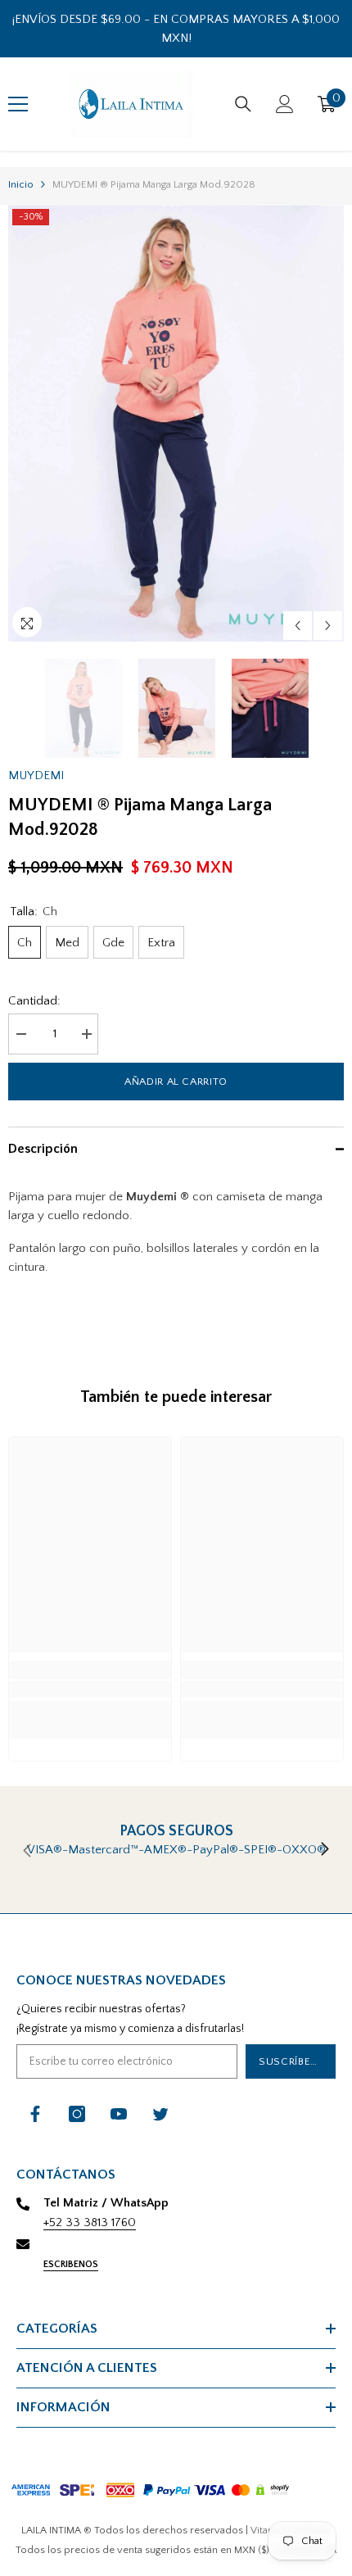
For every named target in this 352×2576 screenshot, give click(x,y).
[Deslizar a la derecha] (324, 1850)
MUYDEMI (36, 776)
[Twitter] (160, 2114)
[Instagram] (77, 2114)
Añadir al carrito (176, 1082)
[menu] (18, 104)
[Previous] (298, 626)
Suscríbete (291, 2061)
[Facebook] (35, 2114)
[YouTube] (119, 2114)
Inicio (21, 184)
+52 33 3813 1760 (90, 2222)
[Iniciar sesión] (285, 104)
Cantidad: (34, 1001)
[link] (90, 1689)
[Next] (328, 626)
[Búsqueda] (243, 104)
